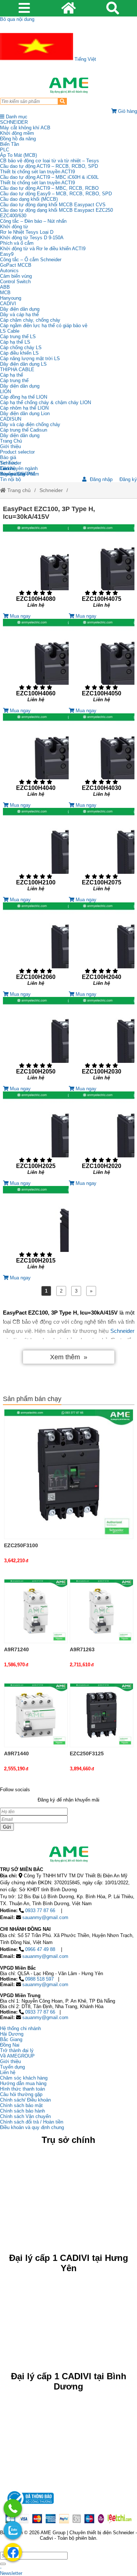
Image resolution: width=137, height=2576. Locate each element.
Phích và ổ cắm (17, 243)
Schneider (51, 490)
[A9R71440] (36, 1715)
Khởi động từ (14, 227)
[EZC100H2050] (36, 1041)
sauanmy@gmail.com (45, 1917)
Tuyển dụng (12, 474)
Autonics (9, 271)
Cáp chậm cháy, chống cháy (30, 320)
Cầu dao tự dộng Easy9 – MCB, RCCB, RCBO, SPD (56, 194)
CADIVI (8, 304)
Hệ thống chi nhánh (20, 2028)
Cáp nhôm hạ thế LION (24, 408)
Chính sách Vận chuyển (25, 2116)
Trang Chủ (11, 441)
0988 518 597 (39, 1979)
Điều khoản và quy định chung (32, 2127)
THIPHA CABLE (17, 369)
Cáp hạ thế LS (15, 342)
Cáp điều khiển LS (19, 353)
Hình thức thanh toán (22, 2089)
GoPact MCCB (16, 265)
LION (5, 391)
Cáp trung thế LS (18, 337)
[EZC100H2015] (36, 1230)
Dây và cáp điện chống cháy (30, 424)
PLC (5, 150)
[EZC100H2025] (36, 1136)
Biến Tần (9, 144)
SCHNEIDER (14, 122)
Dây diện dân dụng (20, 386)
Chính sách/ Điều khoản (25, 2100)
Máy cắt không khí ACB (25, 128)
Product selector (17, 452)
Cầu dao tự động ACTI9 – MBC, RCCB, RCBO (49, 188)
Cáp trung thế (14, 380)
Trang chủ (18, 490)
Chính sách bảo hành (22, 2111)
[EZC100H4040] (36, 758)
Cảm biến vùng (16, 276)
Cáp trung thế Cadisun (24, 430)
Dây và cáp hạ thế (19, 315)
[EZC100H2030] (102, 1041)
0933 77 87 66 (40, 1910)
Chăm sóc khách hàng (24, 2078)
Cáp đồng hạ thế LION (24, 397)
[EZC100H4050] (102, 663)
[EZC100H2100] (36, 852)
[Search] (62, 101)
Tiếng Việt (85, 59)
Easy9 (7, 254)
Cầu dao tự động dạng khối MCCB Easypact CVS (53, 205)
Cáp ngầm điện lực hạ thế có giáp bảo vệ (44, 326)
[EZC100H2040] (102, 947)
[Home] (68, 85)
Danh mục (16, 117)
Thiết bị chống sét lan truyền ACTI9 (37, 172)
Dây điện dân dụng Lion (25, 413)
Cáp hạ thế (12, 375)
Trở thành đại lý (17, 2050)
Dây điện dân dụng (20, 309)
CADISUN (11, 419)
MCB (5, 293)
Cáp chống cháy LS (21, 348)
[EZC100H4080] (36, 569)
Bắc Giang (11, 2039)
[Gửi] (3, 2564)
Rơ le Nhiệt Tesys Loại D (27, 232)
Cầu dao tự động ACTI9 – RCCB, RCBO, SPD (49, 166)
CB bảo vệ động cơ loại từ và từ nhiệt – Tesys (50, 161)
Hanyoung (11, 298)
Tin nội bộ (10, 479)
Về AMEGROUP (17, 2056)
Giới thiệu (10, 446)
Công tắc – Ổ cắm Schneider (31, 260)
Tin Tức (8, 463)
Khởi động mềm (17, 133)
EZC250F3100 (21, 1545)
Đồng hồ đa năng (18, 139)
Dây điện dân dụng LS (23, 364)
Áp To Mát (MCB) (18, 155)
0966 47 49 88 (40, 1949)
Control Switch (15, 282)
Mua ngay (20, 616)
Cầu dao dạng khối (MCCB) (29, 199)
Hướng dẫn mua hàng (23, 2083)
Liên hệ (8, 468)
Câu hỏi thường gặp (21, 2094)
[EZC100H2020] (102, 1136)
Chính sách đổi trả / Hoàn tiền (32, 2122)
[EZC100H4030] (102, 758)
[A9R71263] (102, 1611)
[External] (30, 2506)
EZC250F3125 (87, 1753)
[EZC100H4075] (102, 569)
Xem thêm (65, 1357)
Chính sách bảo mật (21, 2105)
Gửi (7, 1827)
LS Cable (10, 331)
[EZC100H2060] (36, 947)
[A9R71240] (36, 1611)
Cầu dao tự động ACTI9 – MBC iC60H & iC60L (49, 177)
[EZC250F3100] (69, 1474)
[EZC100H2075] (102, 852)
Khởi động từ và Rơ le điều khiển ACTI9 (43, 249)
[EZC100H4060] (36, 663)
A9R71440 (16, 1753)
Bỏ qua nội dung (17, 19)
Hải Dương (12, 2034)
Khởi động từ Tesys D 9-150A (32, 238)
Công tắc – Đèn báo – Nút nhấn (33, 221)
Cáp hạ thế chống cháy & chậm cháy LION (45, 402)
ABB (5, 287)
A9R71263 (82, 1649)
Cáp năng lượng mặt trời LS (30, 359)
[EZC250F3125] (102, 1715)
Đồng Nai (10, 2045)
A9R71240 (16, 1649)
